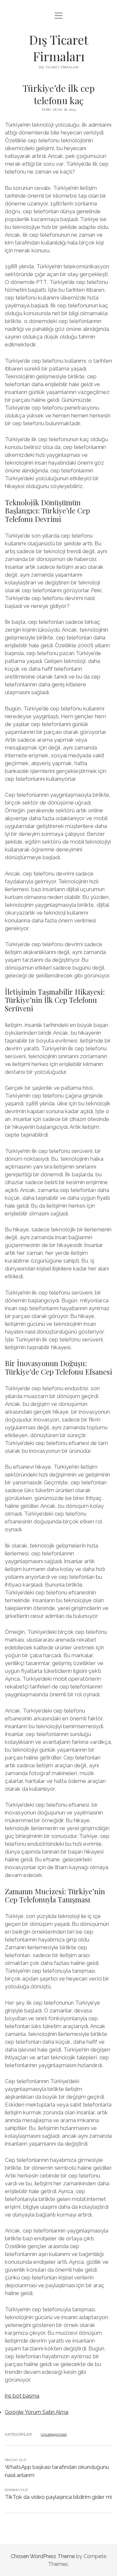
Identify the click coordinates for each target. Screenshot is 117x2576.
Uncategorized (54, 2434)
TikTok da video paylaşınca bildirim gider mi (58, 2497)
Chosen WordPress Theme (43, 2556)
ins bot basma (22, 2396)
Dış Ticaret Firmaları (59, 48)
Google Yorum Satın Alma (37, 2412)
